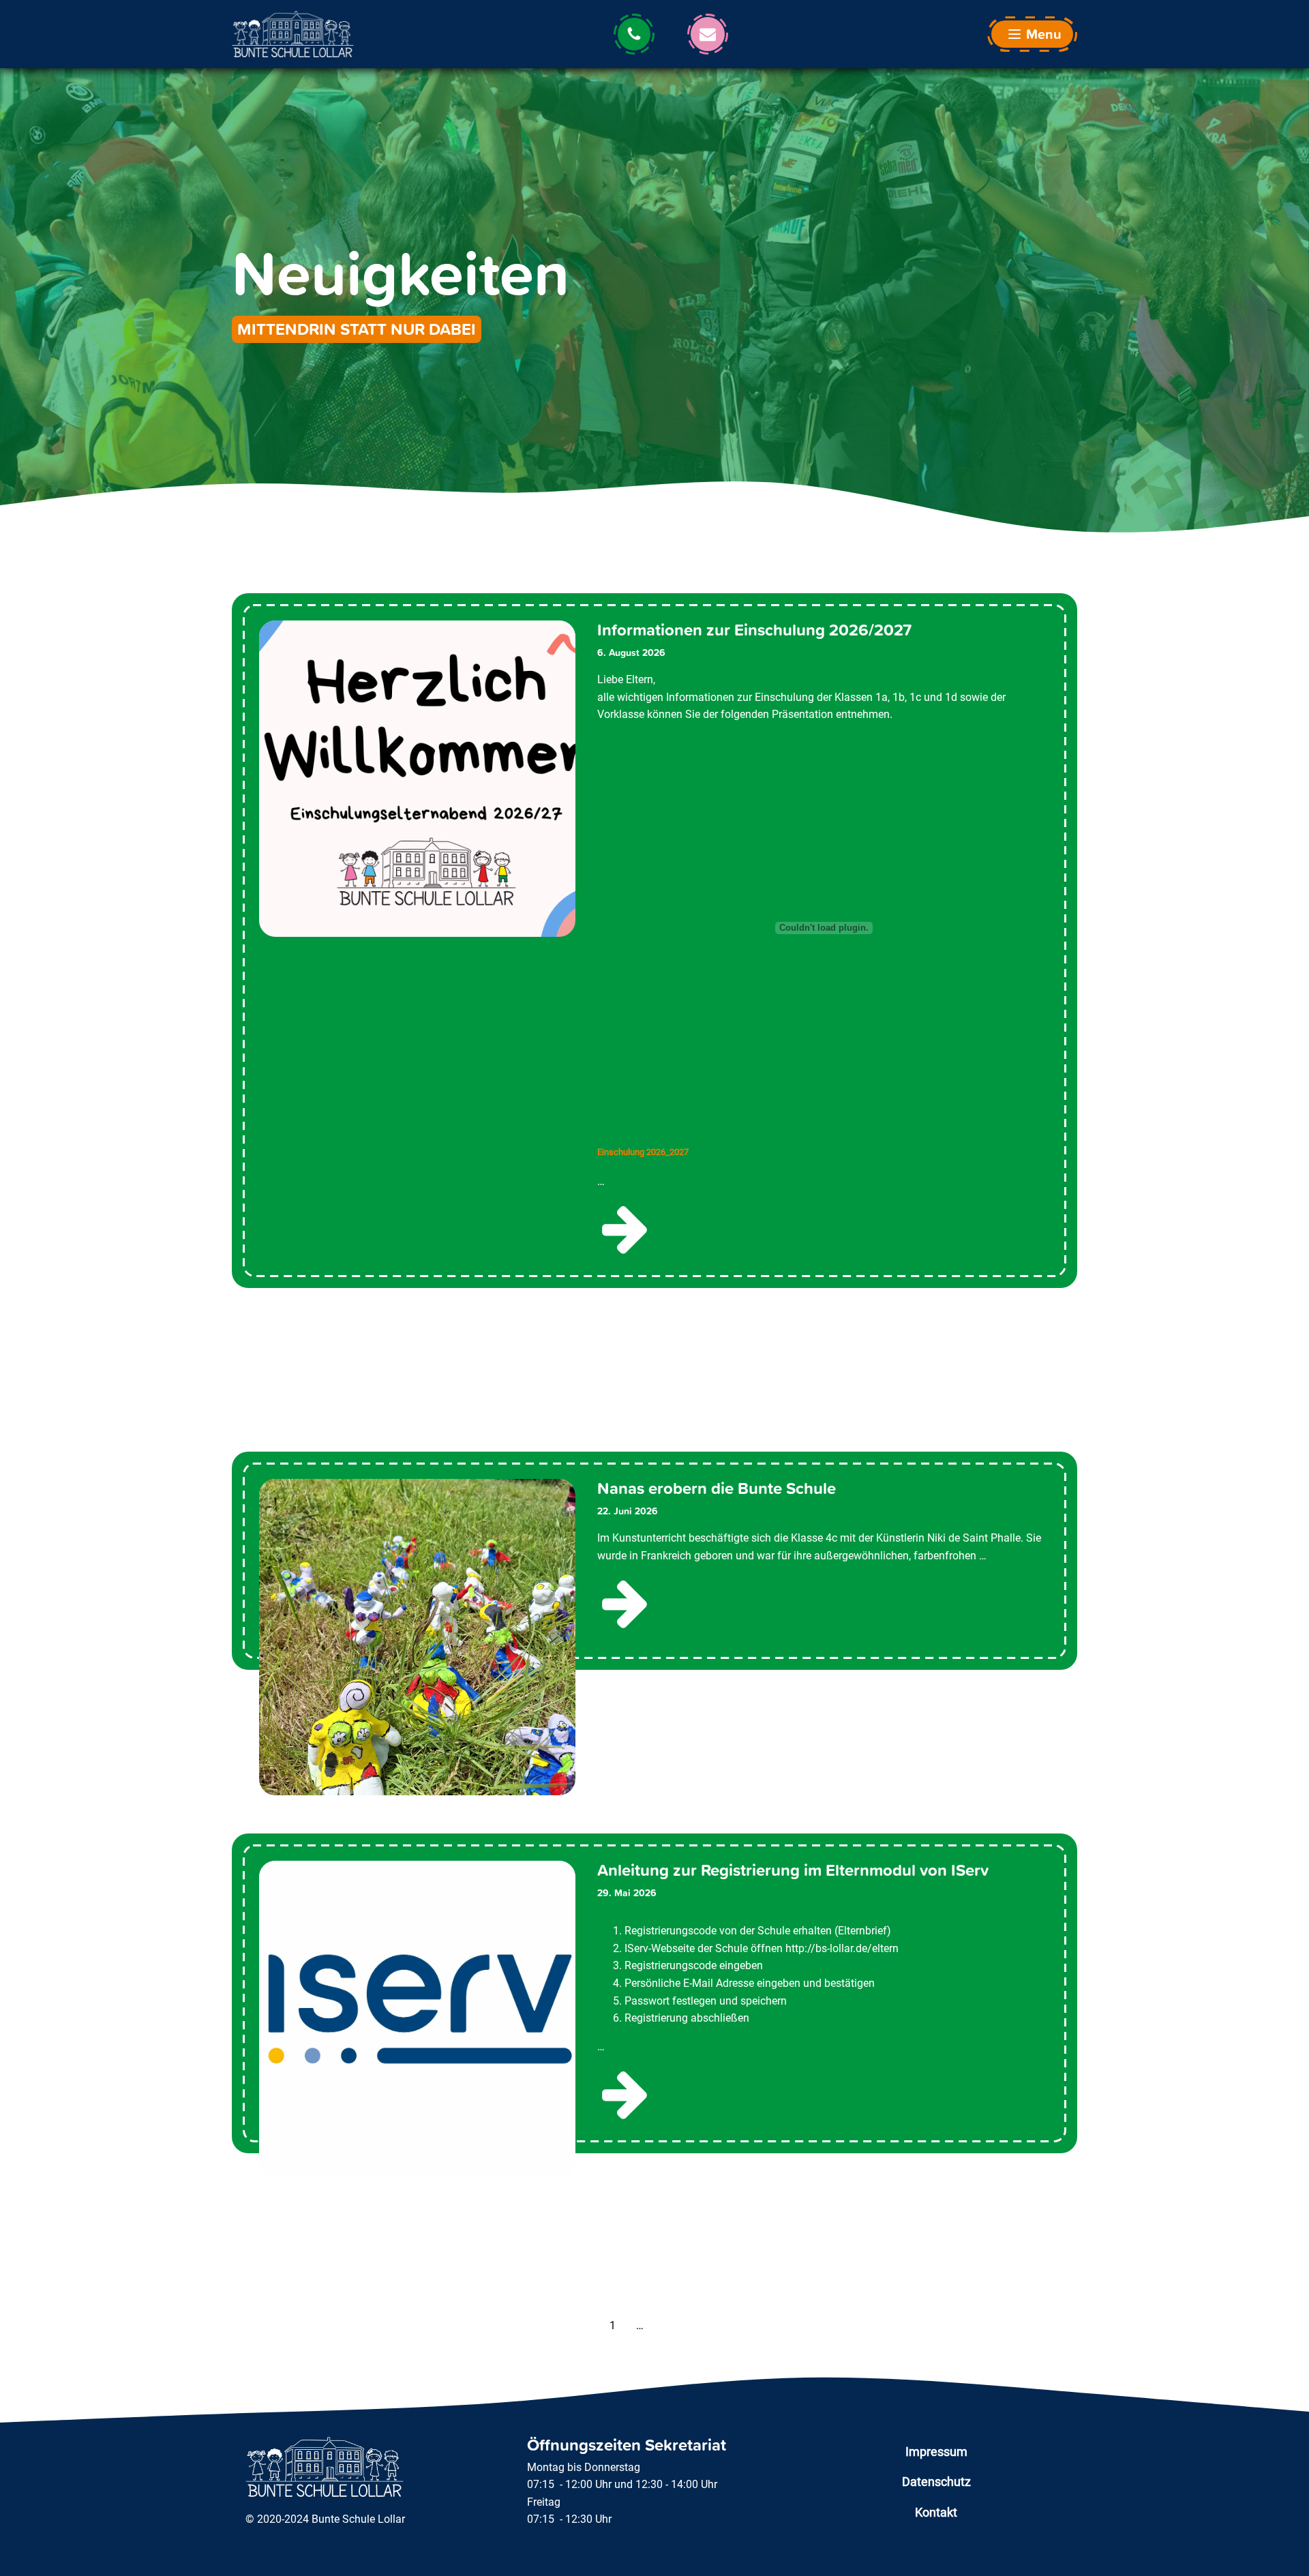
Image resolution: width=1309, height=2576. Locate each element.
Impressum (936, 2452)
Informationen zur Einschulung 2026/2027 (754, 630)
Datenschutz (936, 2482)
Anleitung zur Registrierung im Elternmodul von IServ (793, 1871)
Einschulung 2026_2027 (643, 1152)
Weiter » (680, 2325)
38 (652, 2325)
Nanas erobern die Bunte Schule (717, 1489)
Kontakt (936, 2512)
